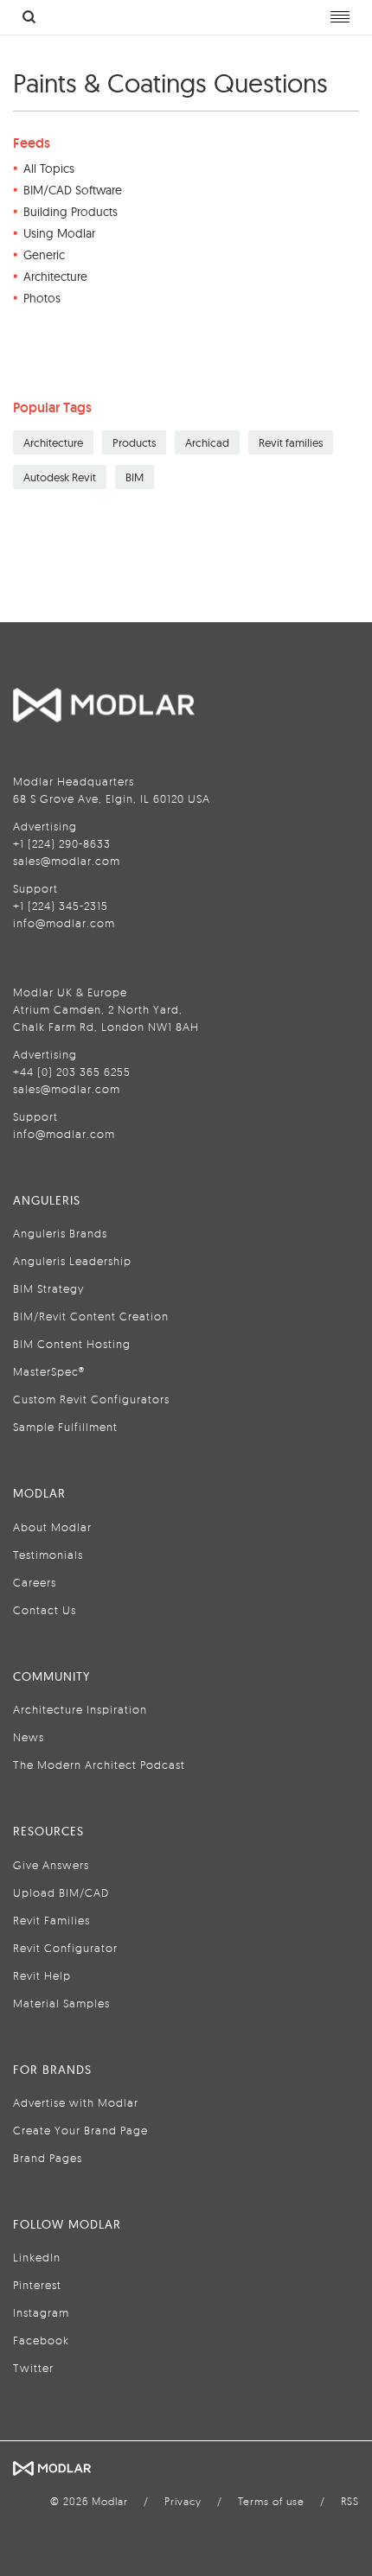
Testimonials (48, 1555)
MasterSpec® (49, 1371)
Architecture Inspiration (80, 1709)
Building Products (71, 212)
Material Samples (61, 2003)
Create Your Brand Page (80, 2130)
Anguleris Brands (60, 1233)
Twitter (33, 2368)
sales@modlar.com (67, 861)
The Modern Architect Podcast (99, 1765)
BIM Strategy (48, 1288)
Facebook (41, 2340)
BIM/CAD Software (73, 190)
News (29, 1737)
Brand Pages (48, 2158)
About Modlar (52, 1527)
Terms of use (271, 2501)
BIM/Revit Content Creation (91, 1316)
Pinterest (37, 2285)
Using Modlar (59, 233)
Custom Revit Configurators (91, 1399)
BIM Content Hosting (72, 1344)
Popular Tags (52, 407)
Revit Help (42, 1975)
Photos (42, 298)
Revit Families (51, 1920)
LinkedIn (37, 2257)
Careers (35, 1582)
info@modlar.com (64, 923)
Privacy (183, 2501)
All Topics (49, 169)
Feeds (32, 143)
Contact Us (45, 1610)
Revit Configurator (65, 1948)
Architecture (55, 277)
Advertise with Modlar (76, 2102)
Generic (44, 255)
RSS (350, 2501)
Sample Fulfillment (65, 1427)
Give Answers (51, 1865)
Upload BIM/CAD (61, 1892)
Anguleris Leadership (72, 1261)
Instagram (41, 2312)
